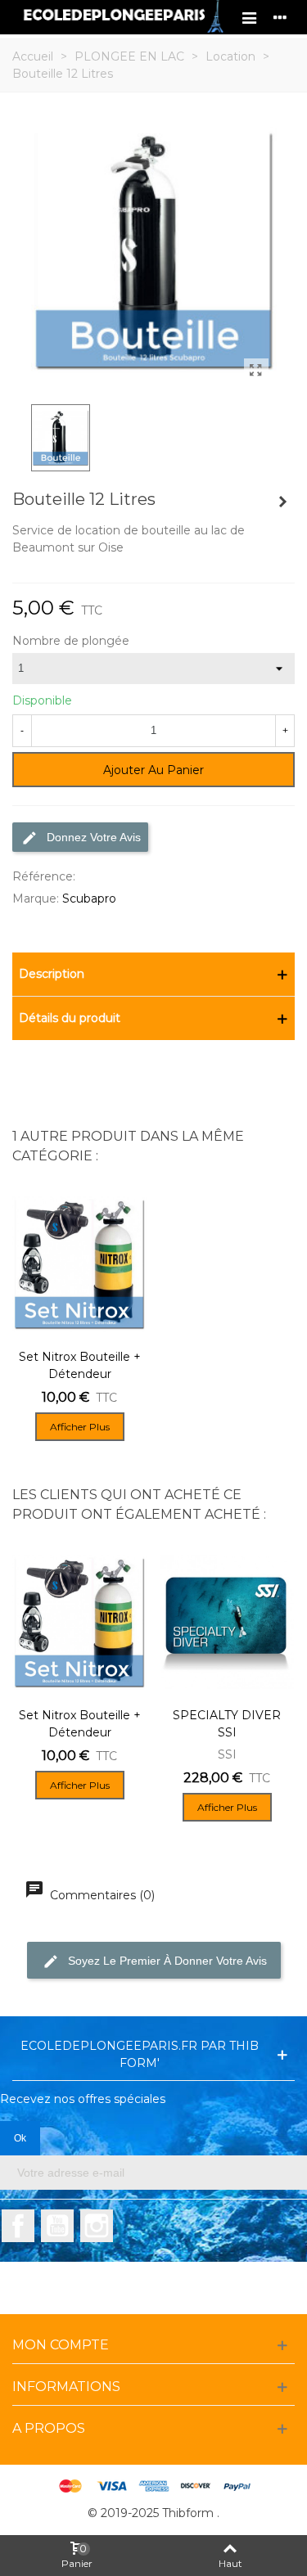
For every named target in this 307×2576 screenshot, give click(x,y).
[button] (153, 974)
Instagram (97, 2226)
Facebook (18, 2226)
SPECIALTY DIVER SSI (227, 1724)
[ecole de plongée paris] (123, 17)
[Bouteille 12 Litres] (256, 371)
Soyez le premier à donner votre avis (166, 1960)
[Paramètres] (280, 17)
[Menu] (249, 17)
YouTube (57, 2226)
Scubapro (89, 898)
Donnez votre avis (92, 837)
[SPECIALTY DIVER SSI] (227, 1622)
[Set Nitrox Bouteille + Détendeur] (282, 502)
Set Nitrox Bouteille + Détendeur (80, 1365)
